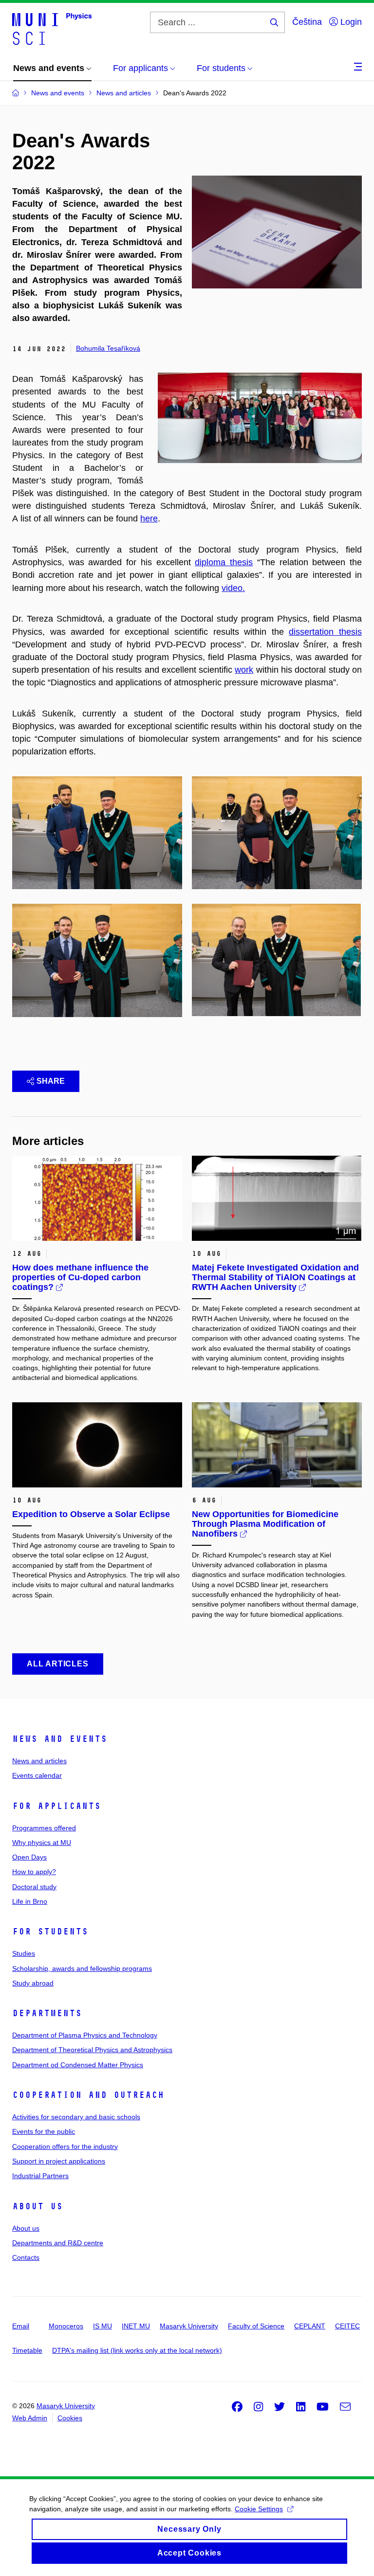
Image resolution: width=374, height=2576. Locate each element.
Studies (24, 1953)
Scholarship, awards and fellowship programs (82, 1968)
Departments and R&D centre (58, 2243)
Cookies (70, 2418)
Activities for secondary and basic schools (76, 2117)
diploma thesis (224, 562)
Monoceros (66, 2326)
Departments (47, 2013)
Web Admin (30, 2418)
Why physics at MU (42, 1843)
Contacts (26, 2257)
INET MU (136, 2326)
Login (350, 22)
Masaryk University (189, 2326)
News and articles (39, 1761)
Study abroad (33, 1983)
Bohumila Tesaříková (108, 348)
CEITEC (347, 2326)
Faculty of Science (256, 2326)
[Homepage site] (52, 28)
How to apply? (34, 1872)
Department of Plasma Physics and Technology (85, 2035)
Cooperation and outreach (88, 2095)
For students (50, 1932)
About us (37, 2206)
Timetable (27, 2350)
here (149, 519)
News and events (60, 1739)
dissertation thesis (325, 632)
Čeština (307, 22)
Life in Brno (30, 1901)
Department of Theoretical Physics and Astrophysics (92, 2050)
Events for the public (44, 2131)
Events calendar (37, 1775)
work (244, 670)
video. (233, 588)
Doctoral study (34, 1887)
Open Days (29, 1857)
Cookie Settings (259, 2509)
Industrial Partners (40, 2176)
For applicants (56, 1806)
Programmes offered (44, 1828)
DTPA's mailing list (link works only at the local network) (137, 2350)
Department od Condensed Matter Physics (78, 2065)
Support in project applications (59, 2161)
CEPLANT (310, 2326)
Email (21, 2326)
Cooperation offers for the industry (65, 2147)
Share (51, 1081)
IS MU (103, 2326)
